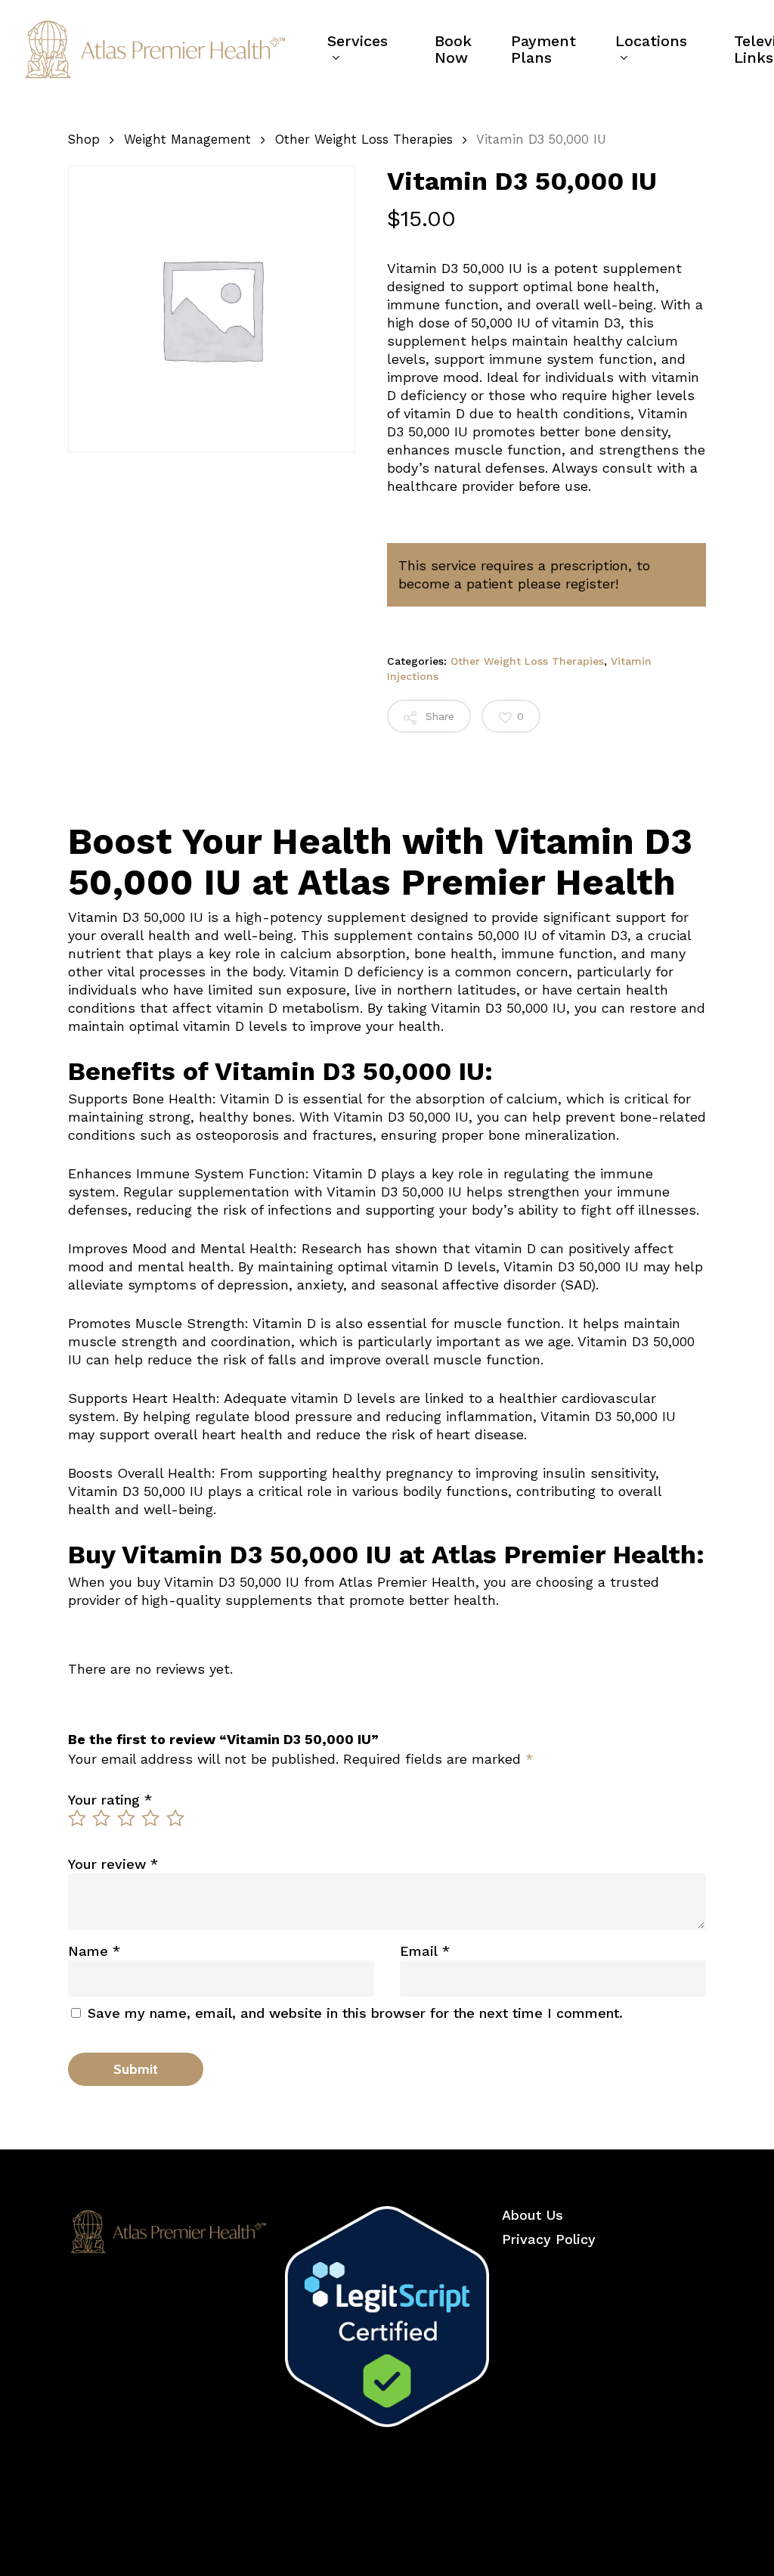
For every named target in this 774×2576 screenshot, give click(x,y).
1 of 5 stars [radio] (78, 1818)
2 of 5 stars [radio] (102, 1818)
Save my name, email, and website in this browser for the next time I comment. (355, 2013)
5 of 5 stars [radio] (176, 1818)
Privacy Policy (549, 2239)
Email (425, 1951)
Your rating (110, 1800)
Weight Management (187, 140)
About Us (533, 2215)
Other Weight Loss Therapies (364, 140)
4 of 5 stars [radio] (151, 1818)
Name (94, 1951)
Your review (113, 1864)
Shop (84, 140)
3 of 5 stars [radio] (127, 1818)
